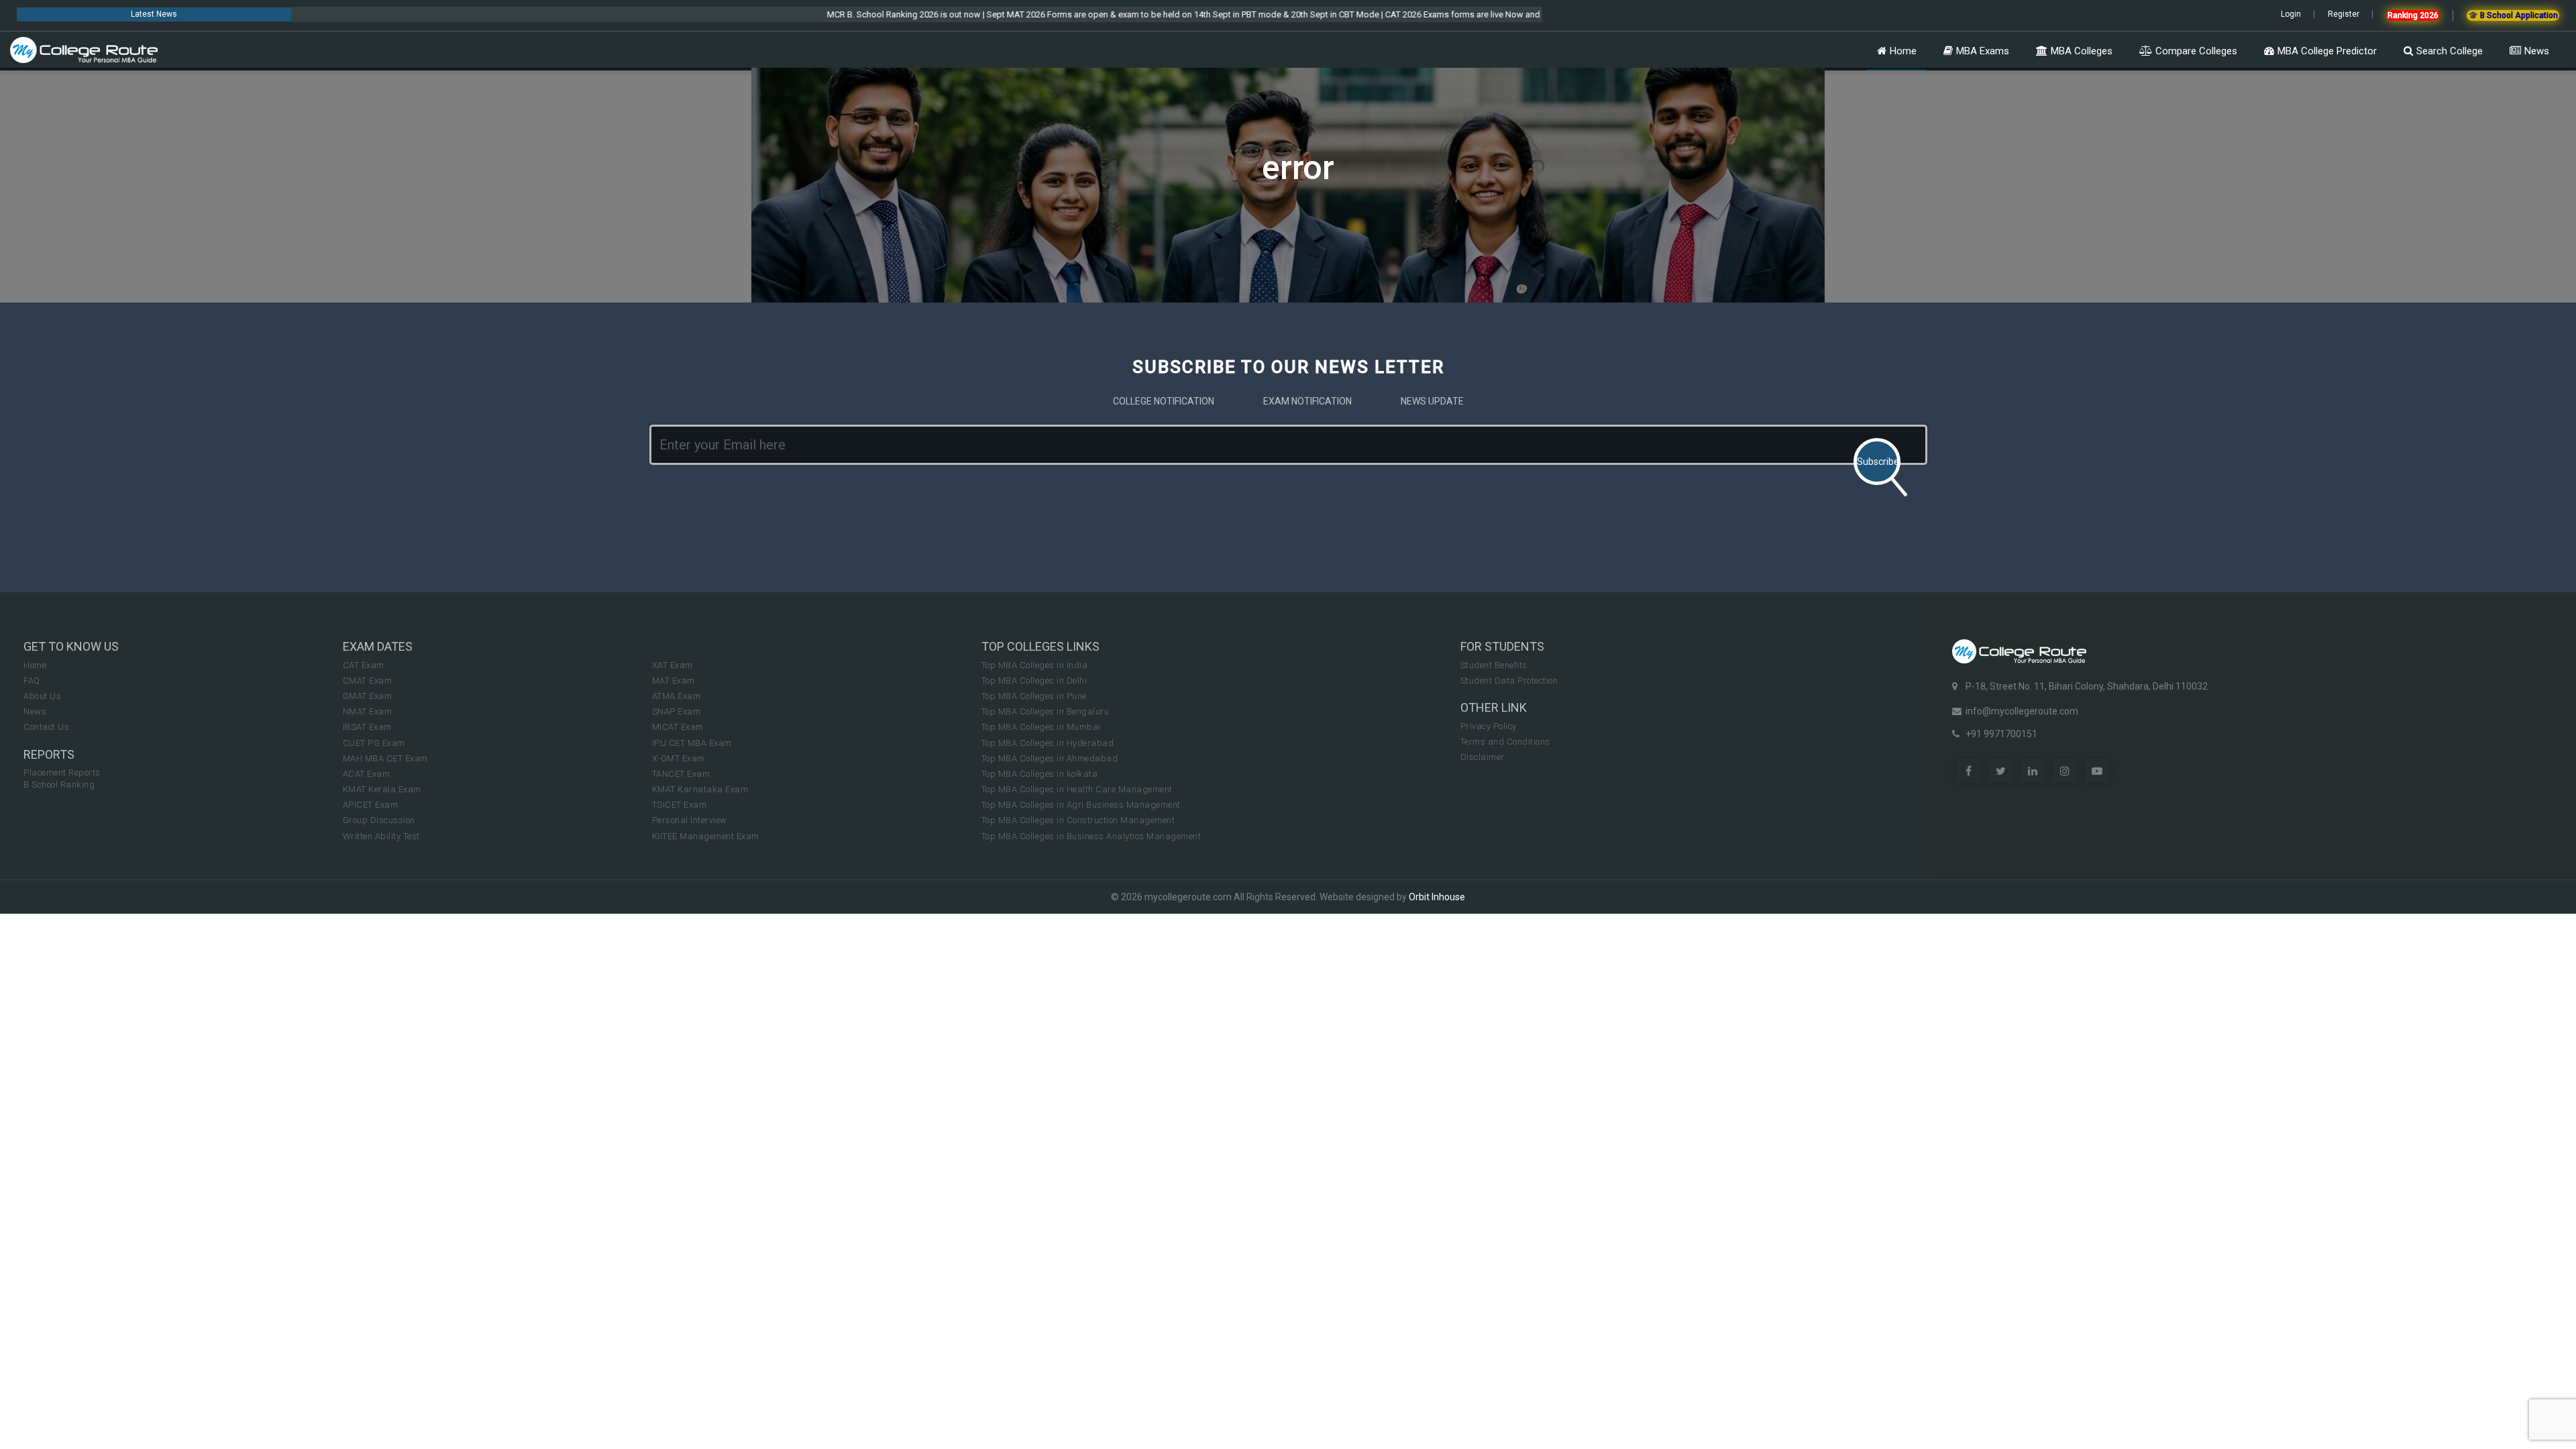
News (2537, 51)
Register (2344, 14)
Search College (2450, 51)
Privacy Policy (1489, 726)
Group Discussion (379, 820)
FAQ (32, 681)
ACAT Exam (367, 774)
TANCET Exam (681, 774)
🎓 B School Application (2513, 15)
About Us (42, 696)
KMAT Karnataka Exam (700, 789)
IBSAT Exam (367, 727)
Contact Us (46, 727)
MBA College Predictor (2327, 51)
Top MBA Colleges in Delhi (1034, 681)
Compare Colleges (2196, 51)
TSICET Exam (680, 805)
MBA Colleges (2082, 51)
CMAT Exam (368, 681)
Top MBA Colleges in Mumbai (1041, 727)
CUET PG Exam (374, 743)
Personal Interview (690, 820)
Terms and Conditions (1505, 742)
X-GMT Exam (679, 758)
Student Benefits (1494, 665)
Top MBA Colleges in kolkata (1040, 774)
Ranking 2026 (2413, 15)
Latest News (154, 14)
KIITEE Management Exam (706, 836)
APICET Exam (371, 805)
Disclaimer (1483, 757)
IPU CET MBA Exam (692, 743)
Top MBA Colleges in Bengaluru (1045, 711)
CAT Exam (364, 665)
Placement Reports (62, 772)
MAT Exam (674, 681)
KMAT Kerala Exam (382, 789)
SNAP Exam (677, 711)
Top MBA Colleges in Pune (1034, 696)
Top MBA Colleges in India (1035, 665)
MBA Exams (1983, 51)
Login (2291, 14)
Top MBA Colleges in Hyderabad (1048, 743)
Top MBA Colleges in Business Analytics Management (1091, 836)
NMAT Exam (368, 711)
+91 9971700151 (2001, 734)
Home (1903, 51)
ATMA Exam (677, 696)
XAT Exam (673, 665)
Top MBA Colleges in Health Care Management (1077, 789)
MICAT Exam (678, 727)
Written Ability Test (381, 836)
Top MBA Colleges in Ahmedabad (1050, 758)
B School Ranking (59, 785)
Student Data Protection (1509, 681)
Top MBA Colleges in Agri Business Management (1081, 805)
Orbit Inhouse (1437, 897)
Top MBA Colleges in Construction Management (1078, 820)
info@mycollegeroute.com (2022, 711)
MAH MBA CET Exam (385, 758)
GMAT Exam (368, 696)
